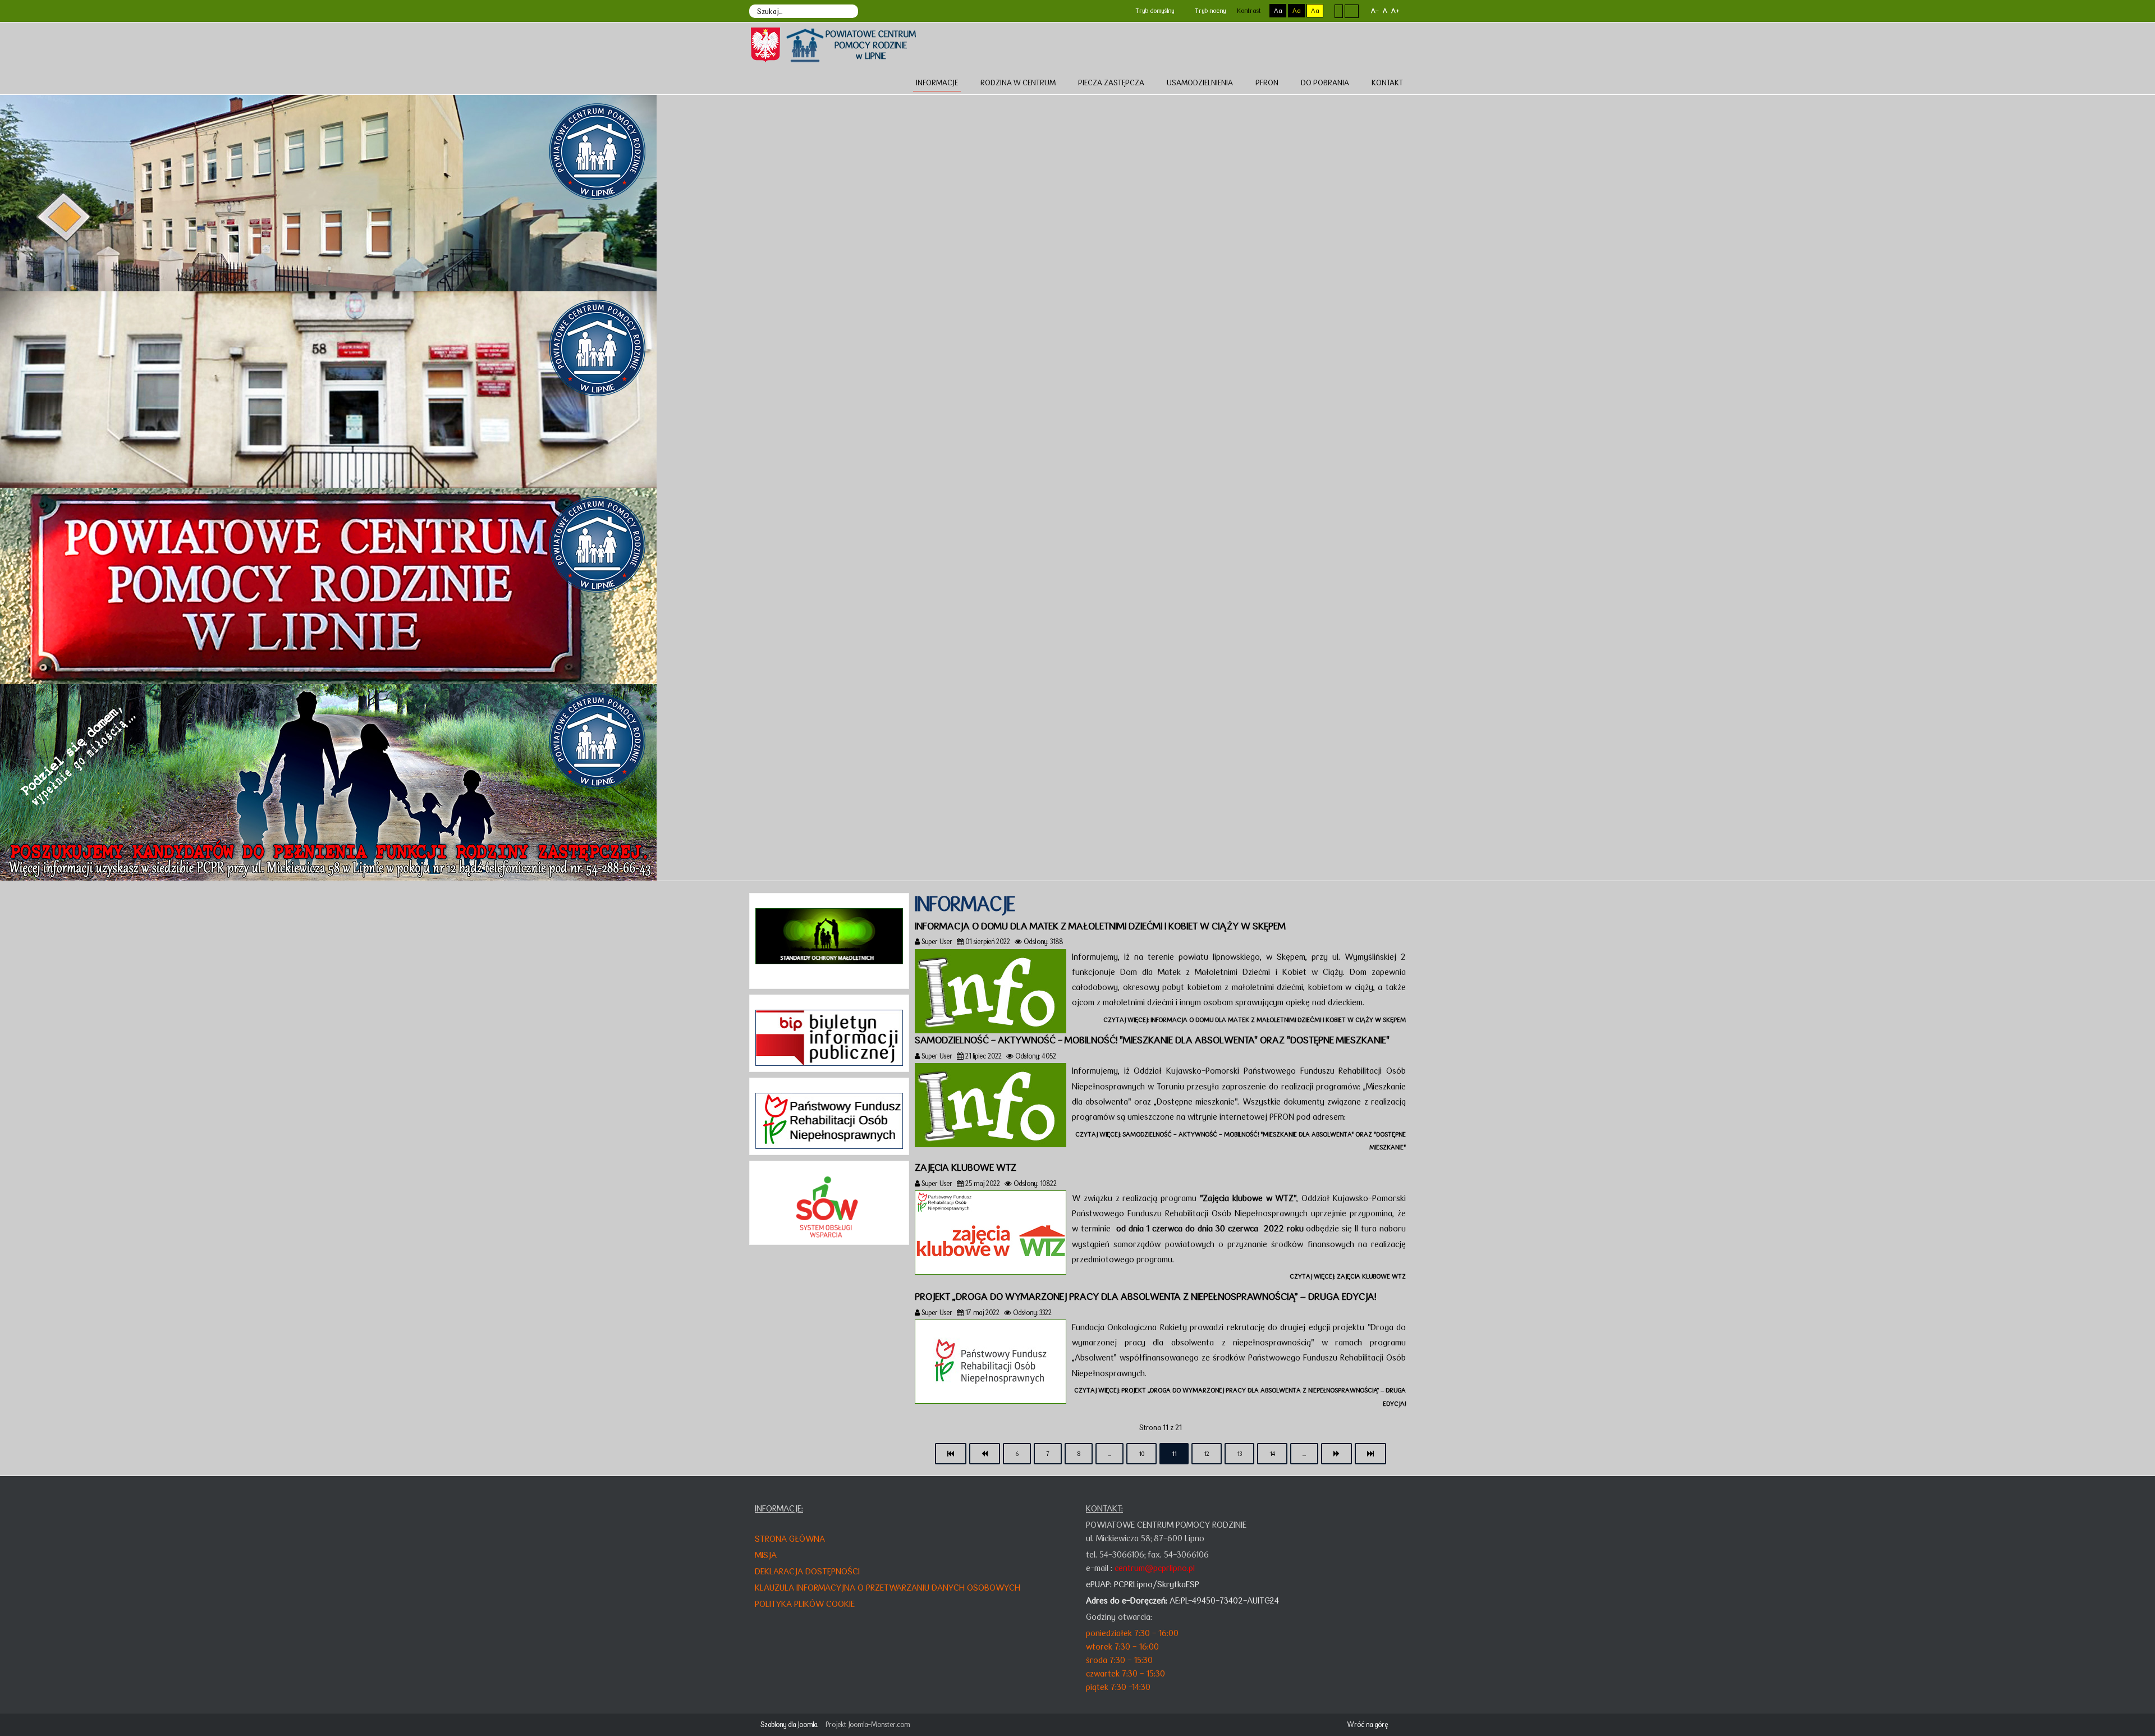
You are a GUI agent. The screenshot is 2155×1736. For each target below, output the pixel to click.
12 (1207, 1454)
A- (1375, 11)
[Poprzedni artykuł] (985, 1454)
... (1109, 1454)
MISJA (766, 1555)
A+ (1395, 11)
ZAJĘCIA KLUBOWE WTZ (966, 1167)
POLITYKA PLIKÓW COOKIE (805, 1604)
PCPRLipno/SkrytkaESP (1157, 1584)
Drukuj (1402, 941)
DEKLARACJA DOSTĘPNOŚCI (807, 1571)
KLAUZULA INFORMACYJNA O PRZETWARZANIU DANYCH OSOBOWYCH (888, 1588)
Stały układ (1339, 11)
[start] (951, 1454)
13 (1239, 1454)
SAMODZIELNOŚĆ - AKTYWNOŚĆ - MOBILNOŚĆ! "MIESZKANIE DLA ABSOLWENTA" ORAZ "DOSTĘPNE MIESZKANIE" (1152, 1040)
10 (1141, 1454)
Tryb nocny (1209, 11)
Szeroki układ (1352, 11)
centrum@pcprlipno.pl (1155, 1568)
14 (1272, 1454)
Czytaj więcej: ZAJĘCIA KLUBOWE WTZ (1348, 1276)
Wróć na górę (1367, 1724)
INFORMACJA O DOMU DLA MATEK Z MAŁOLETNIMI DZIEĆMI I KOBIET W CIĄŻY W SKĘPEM (1100, 926)
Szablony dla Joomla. (789, 1724)
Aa (1278, 11)
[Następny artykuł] (1336, 1454)
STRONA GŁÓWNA (790, 1539)
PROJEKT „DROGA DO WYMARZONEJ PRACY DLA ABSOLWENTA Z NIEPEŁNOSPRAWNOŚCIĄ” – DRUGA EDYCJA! (1145, 1297)
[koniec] (1370, 1454)
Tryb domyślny (1154, 11)
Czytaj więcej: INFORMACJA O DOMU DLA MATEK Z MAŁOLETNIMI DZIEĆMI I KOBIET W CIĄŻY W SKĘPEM (1255, 1020)
